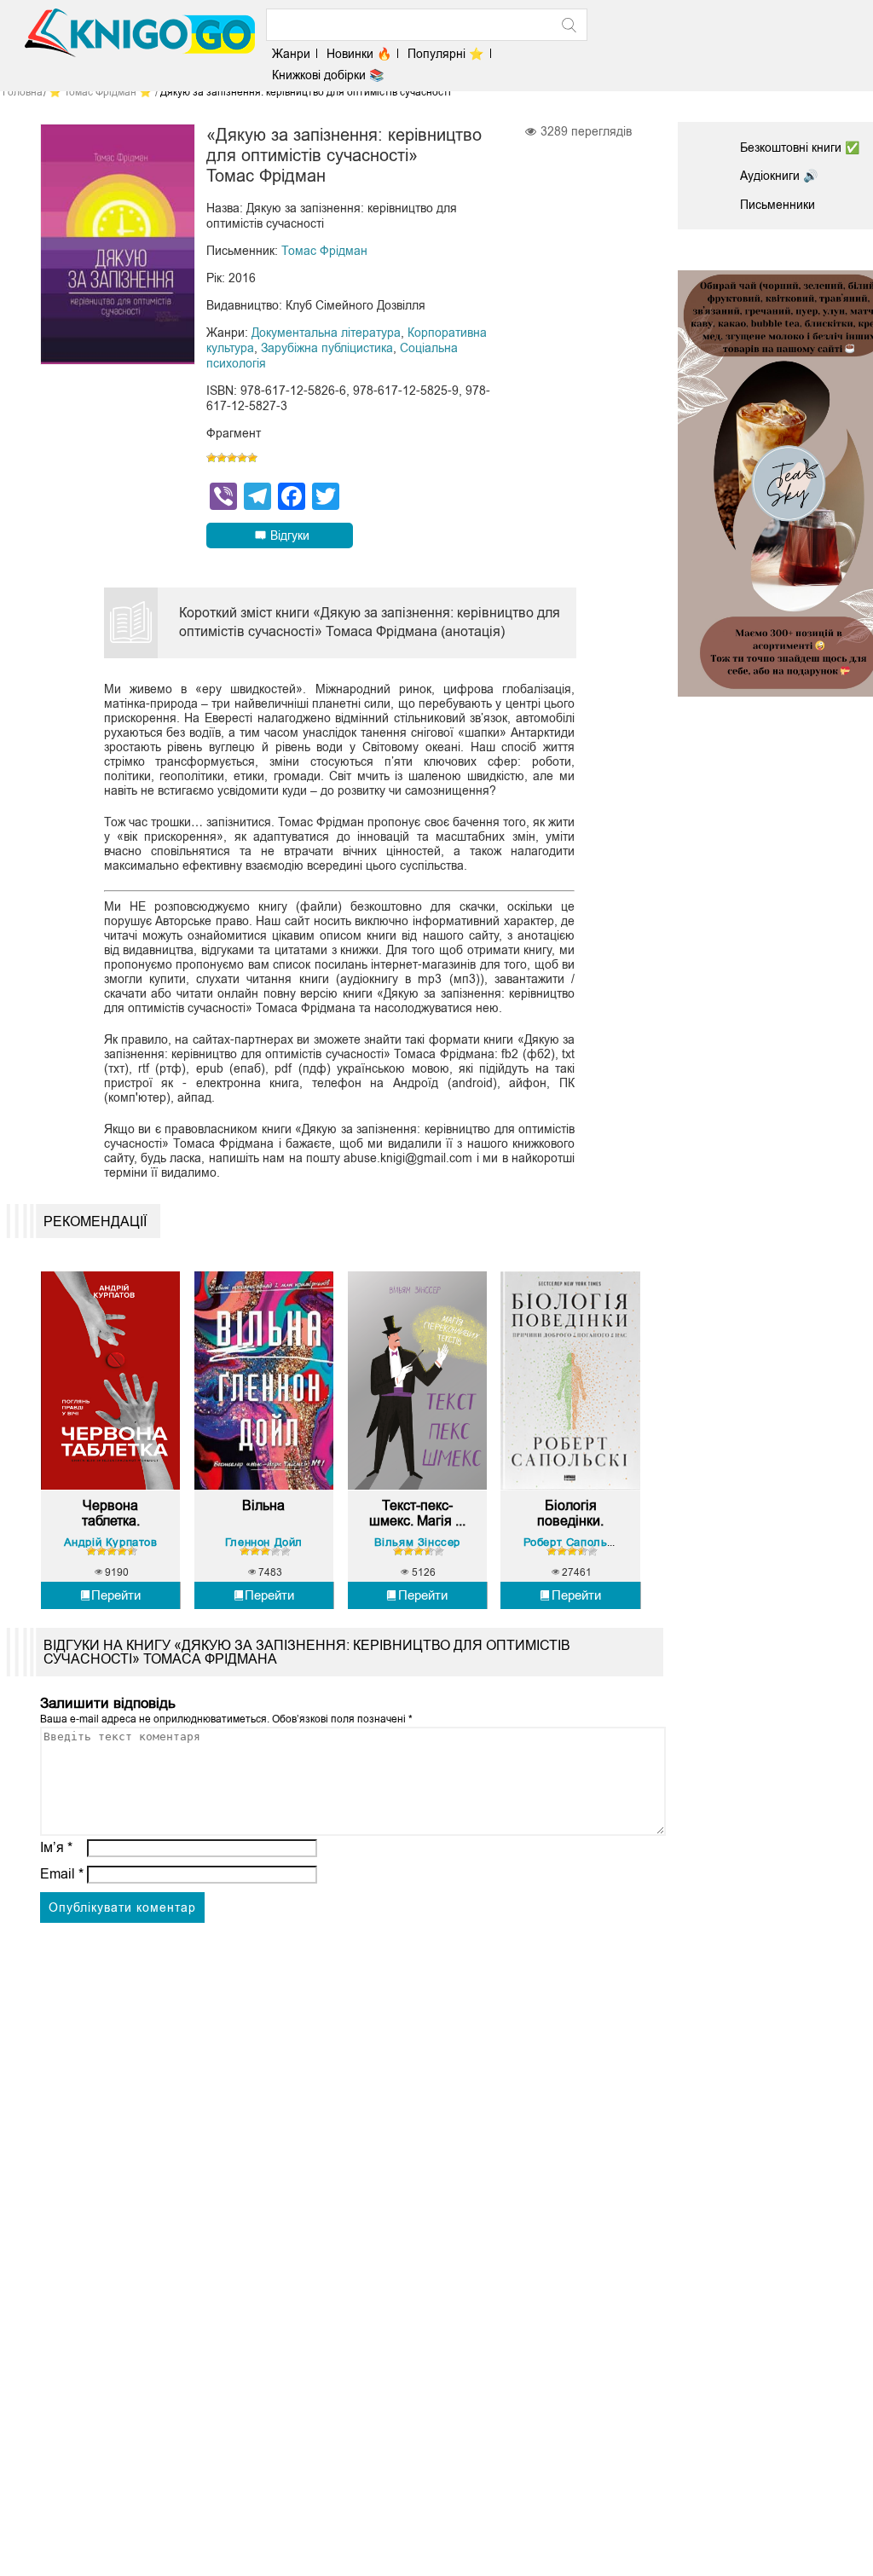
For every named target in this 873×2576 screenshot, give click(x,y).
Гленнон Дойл (264, 1542)
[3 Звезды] (232, 458)
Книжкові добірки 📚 (328, 75)
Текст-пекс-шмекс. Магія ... (417, 1513)
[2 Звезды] (222, 458)
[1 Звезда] (211, 458)
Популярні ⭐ (445, 54)
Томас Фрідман (324, 251)
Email (62, 1874)
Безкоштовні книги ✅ (800, 148)
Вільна (263, 1505)
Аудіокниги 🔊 (779, 176)
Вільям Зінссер (417, 1542)
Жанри (291, 54)
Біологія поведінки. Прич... (570, 1514)
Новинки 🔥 (359, 54)
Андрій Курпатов (111, 1542)
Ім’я (56, 1847)
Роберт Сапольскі (573, 1542)
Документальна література (326, 333)
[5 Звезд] (252, 458)
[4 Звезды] (242, 458)
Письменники (778, 205)
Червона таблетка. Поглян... (111, 1514)
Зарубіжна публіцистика (327, 348)
